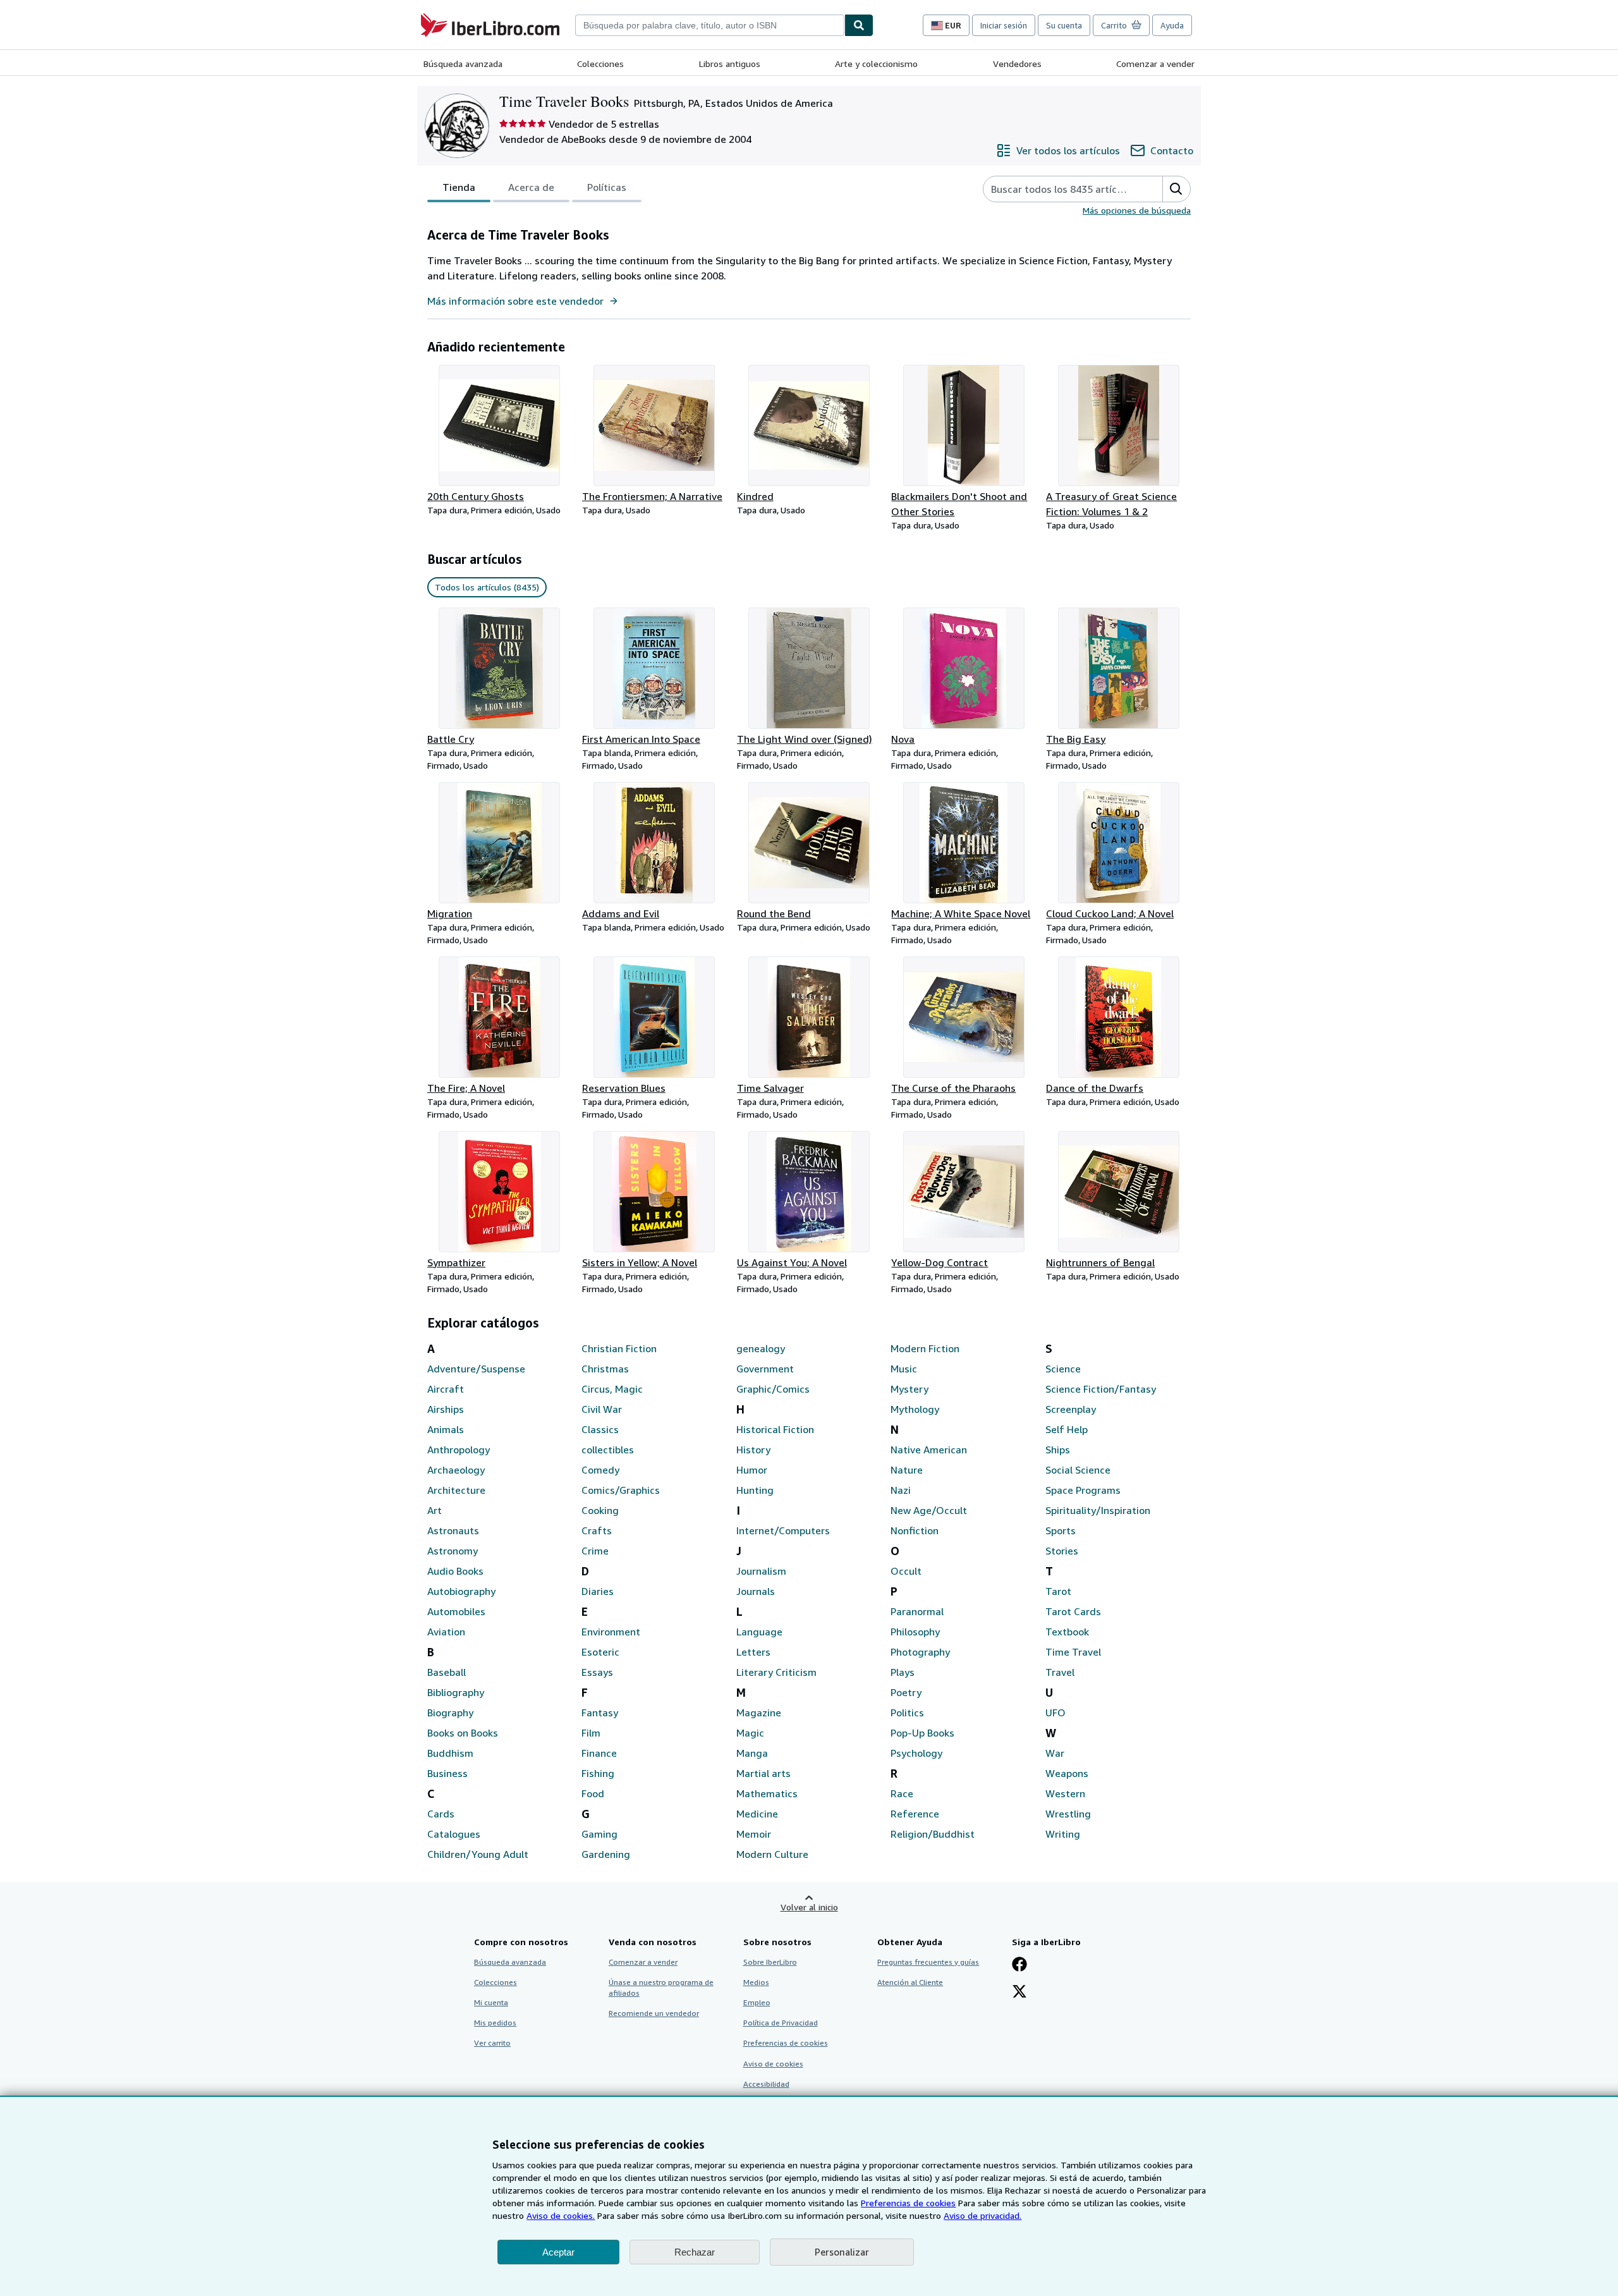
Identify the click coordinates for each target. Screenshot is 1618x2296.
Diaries (598, 1591)
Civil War (602, 1409)
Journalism (761, 1571)
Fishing (598, 1773)
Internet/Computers (783, 1530)
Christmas (605, 1369)
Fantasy (600, 1713)
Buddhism (450, 1753)
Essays (597, 1672)
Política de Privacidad (781, 2023)
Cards (441, 1814)
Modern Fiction (925, 1348)
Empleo (757, 2002)
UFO (1055, 1713)
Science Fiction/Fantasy (1101, 1389)
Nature (907, 1470)
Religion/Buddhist (933, 1834)
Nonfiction (915, 1530)
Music (904, 1369)
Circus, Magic (612, 1389)
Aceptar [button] (558, 2252)
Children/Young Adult (478, 1854)
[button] (1176, 189)
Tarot (1058, 1591)
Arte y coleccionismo (876, 64)
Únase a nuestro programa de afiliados (661, 1988)
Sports (1061, 1530)
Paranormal (917, 1611)
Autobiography (461, 1591)
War (1055, 1753)
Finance (599, 1753)
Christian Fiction (619, 1348)
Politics (907, 1713)
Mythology (915, 1409)
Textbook (1067, 1632)
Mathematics (767, 1793)
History (753, 1450)
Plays (903, 1672)
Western (1065, 1793)
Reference (915, 1814)
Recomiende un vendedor (654, 2013)
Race (902, 1793)
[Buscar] (859, 25)
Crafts (597, 1530)
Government (765, 1369)
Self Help (1067, 1429)
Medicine (757, 1814)
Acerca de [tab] (531, 187)
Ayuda (1172, 25)
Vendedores (1017, 64)
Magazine (759, 1713)
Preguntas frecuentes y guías (928, 1962)
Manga (752, 1753)
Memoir (754, 1834)
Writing (1063, 1834)
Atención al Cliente (910, 1982)
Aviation (446, 1632)
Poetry (906, 1692)
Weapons (1067, 1773)
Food (593, 1793)
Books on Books (463, 1733)
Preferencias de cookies (908, 2203)
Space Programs (1083, 1490)
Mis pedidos (495, 2023)
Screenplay (1071, 1409)
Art (435, 1510)
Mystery (909, 1389)
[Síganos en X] (1019, 1993)
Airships (446, 1409)
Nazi (901, 1490)
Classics (600, 1429)
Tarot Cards (1073, 1611)
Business (447, 1773)
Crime (595, 1551)
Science (1063, 1369)
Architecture (456, 1490)
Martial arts (763, 1773)
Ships (1058, 1450)
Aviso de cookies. (561, 2215)
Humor (752, 1470)
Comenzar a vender (1155, 64)
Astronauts (453, 1530)
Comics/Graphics (621, 1490)
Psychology (916, 1753)
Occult (906, 1571)
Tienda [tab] (459, 187)
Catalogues (454, 1834)
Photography (920, 1652)
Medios (756, 1982)
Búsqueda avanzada (463, 64)
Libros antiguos (730, 64)
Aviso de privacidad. (982, 2215)
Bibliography (456, 1692)
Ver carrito (492, 2043)
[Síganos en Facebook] (1019, 1965)
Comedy (600, 1470)
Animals (446, 1429)
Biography (450, 1713)
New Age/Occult (929, 1510)
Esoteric (600, 1652)
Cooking (600, 1510)
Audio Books (455, 1571)
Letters (753, 1652)
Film (591, 1733)
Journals (756, 1591)
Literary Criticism (776, 1672)
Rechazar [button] (695, 2252)
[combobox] (710, 25)
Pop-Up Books (922, 1733)
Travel (1060, 1672)
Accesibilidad (766, 2084)
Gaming (599, 1834)
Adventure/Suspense (476, 1369)
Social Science (1078, 1470)
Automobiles (456, 1611)
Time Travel (1073, 1652)
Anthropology (459, 1450)
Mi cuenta (491, 2002)
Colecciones (600, 64)
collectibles (608, 1450)
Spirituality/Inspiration (1098, 1510)
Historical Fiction (775, 1429)
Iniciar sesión (1004, 25)
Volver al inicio (809, 1907)
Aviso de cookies (773, 2064)
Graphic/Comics (773, 1389)
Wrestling (1068, 1814)
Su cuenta (1064, 25)
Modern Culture (772, 1854)
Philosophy (915, 1632)
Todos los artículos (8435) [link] (487, 587)
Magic (750, 1733)
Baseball (447, 1672)
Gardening (606, 1854)
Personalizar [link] (842, 2252)
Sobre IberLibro (770, 1962)
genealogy (761, 1348)
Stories (1062, 1551)
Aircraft (446, 1389)
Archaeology (456, 1470)
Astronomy (453, 1551)
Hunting (755, 1490)
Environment (611, 1632)
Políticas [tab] (607, 187)
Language (759, 1632)
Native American (929, 1450)
